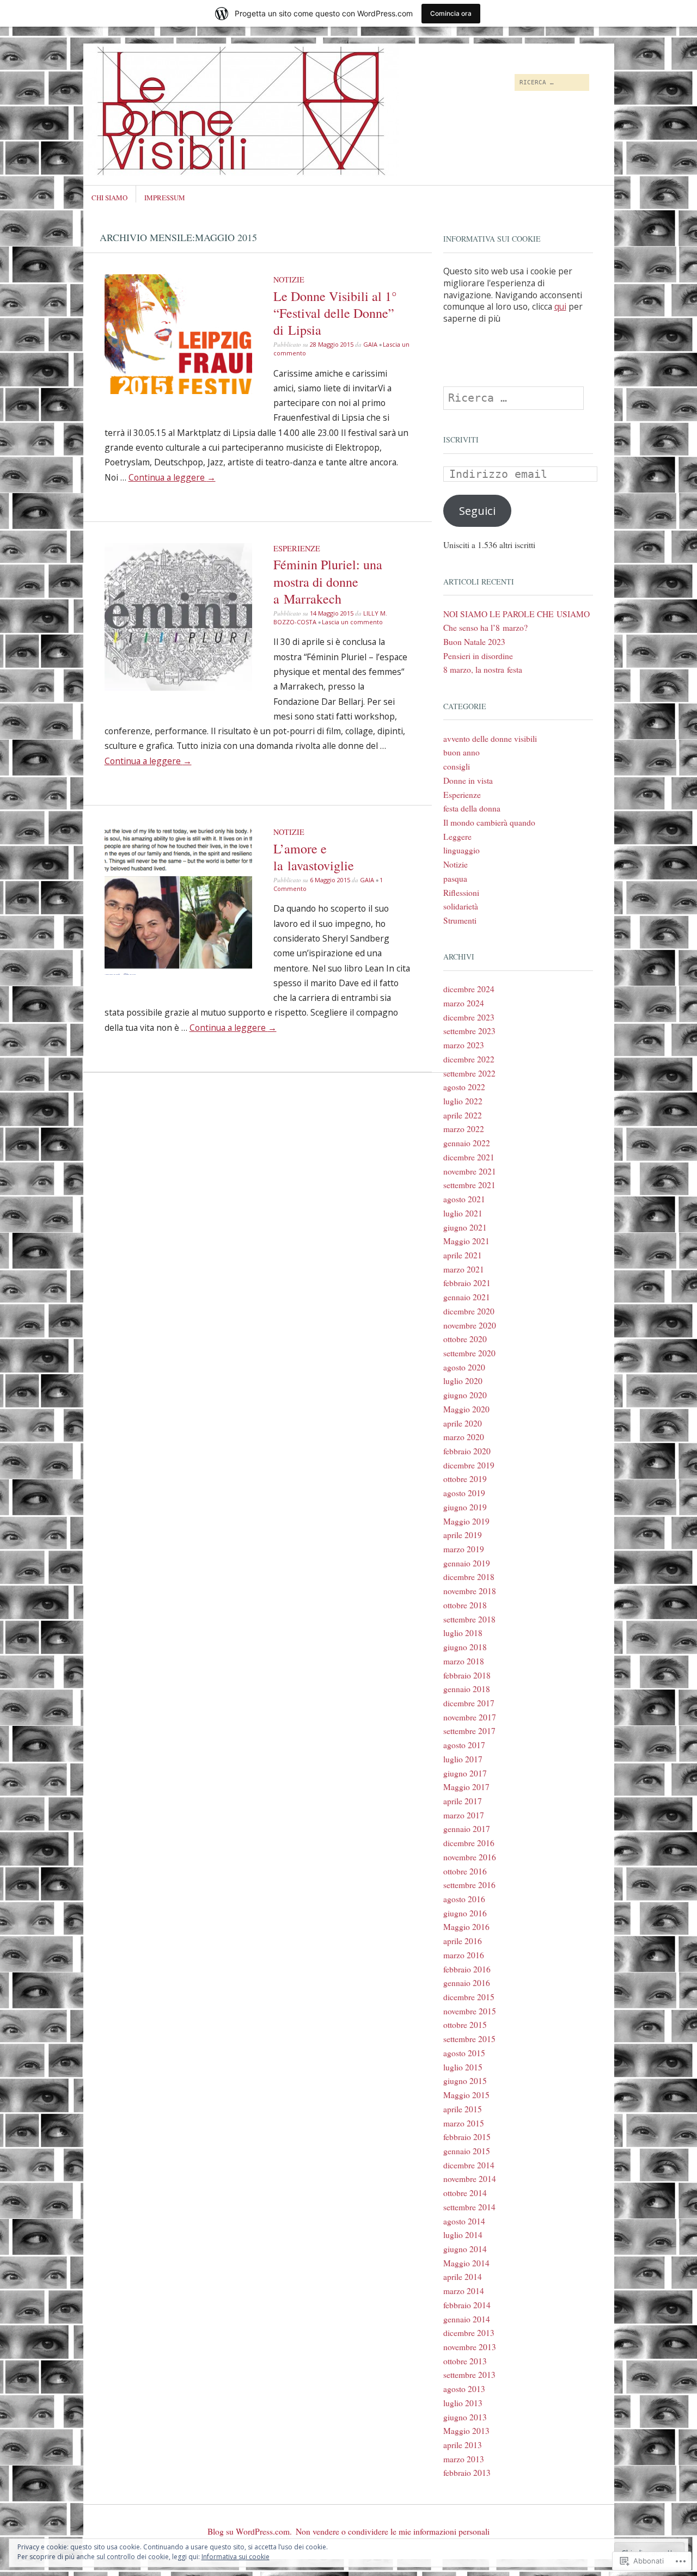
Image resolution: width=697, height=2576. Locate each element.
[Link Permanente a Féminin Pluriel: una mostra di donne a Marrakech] (179, 687)
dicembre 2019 (469, 1465)
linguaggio (461, 850)
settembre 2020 (469, 1353)
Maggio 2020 (466, 1409)
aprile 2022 (463, 1115)
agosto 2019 (464, 1493)
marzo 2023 (464, 1045)
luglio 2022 (463, 1101)
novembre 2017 (470, 1717)
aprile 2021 (463, 1255)
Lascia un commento (352, 622)
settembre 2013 (469, 2375)
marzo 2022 (464, 1129)
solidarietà (461, 906)
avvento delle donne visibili (490, 739)
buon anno (461, 752)
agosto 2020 (464, 1367)
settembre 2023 (469, 1031)
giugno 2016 (465, 1913)
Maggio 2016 (466, 1927)
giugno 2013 (465, 2417)
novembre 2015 (470, 2011)
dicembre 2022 (469, 1059)
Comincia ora (451, 13)
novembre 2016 (470, 1857)
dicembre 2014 (469, 2165)
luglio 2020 (463, 1381)
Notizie (289, 279)
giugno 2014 (465, 2249)
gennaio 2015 (467, 2151)
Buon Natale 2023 (474, 642)
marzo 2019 (464, 1549)
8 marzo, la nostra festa (483, 669)
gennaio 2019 (467, 1563)
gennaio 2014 (467, 2319)
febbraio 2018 (467, 1675)
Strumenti (460, 920)
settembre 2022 (469, 1073)
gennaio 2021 (467, 1297)
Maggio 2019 (466, 1521)
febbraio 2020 (467, 1451)
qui (560, 306)
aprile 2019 (463, 1535)
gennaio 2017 (467, 1829)
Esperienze (297, 548)
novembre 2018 (470, 1591)
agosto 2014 (464, 2221)
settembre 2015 (469, 2039)
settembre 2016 (469, 1885)
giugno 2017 (465, 1773)
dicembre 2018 (469, 1577)
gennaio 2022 (467, 1143)
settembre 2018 (469, 1619)
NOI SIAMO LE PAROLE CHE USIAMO (516, 614)
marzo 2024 (464, 1003)
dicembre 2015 (469, 1997)
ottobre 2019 (465, 1479)
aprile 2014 (463, 2277)
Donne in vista (468, 780)
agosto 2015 (464, 2053)
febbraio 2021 (467, 1283)
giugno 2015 (465, 2081)
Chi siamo (109, 198)
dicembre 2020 (469, 1311)
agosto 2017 (464, 1745)
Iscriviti (461, 439)
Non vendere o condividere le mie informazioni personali (393, 2531)
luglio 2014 (463, 2235)
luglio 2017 (463, 1759)
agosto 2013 (464, 2389)
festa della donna (472, 808)
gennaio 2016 (467, 1983)
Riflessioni (461, 893)
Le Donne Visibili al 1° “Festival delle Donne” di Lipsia (335, 313)
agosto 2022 (464, 1087)
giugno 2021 (465, 1227)
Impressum (165, 198)
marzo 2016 (464, 1955)
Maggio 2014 (466, 2263)
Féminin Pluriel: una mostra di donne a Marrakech (328, 581)
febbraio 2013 (467, 2473)
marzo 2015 (464, 2123)
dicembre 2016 (469, 1843)
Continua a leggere (172, 477)
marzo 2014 (464, 2291)
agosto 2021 (464, 1199)
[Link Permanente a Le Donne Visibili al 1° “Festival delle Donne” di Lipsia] (179, 391)
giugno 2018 (465, 1647)
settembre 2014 (469, 2207)
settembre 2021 (469, 1185)
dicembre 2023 (469, 1017)
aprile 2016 (463, 1941)
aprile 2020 (463, 1423)
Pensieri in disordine (478, 656)
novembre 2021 (470, 1171)
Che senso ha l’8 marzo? (485, 628)
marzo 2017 (464, 1815)
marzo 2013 (464, 2459)
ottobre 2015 (465, 2025)
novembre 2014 (470, 2179)
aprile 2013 (463, 2445)
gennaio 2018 (467, 1689)
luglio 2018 (463, 1633)
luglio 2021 (463, 1213)
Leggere (457, 837)
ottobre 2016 (465, 1871)
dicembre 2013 (469, 2333)
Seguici (477, 511)
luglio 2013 (463, 2403)
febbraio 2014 (467, 2305)
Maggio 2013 (466, 2431)
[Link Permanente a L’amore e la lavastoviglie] (179, 972)
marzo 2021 (464, 1269)
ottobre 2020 (465, 1339)
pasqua (455, 878)
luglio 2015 (463, 2067)
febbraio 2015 (467, 2137)
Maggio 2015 (466, 2095)
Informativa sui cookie (236, 2557)
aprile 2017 (463, 1801)
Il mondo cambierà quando (489, 822)
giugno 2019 (465, 1507)
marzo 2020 (464, 1437)
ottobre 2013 (465, 2361)
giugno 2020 (465, 1395)
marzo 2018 (464, 1661)
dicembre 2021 (469, 1157)
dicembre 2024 (469, 989)
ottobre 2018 (465, 1605)
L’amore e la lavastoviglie (314, 857)
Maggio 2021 (466, 1241)
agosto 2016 (464, 1899)
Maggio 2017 (466, 1787)
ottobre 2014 (465, 2193)
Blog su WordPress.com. (250, 2531)
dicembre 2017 (469, 1703)
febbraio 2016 (467, 1969)
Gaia (370, 344)
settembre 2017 (469, 1731)
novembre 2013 (470, 2347)
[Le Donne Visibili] (267, 84)
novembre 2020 (470, 1325)
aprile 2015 (463, 2109)
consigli (457, 766)
